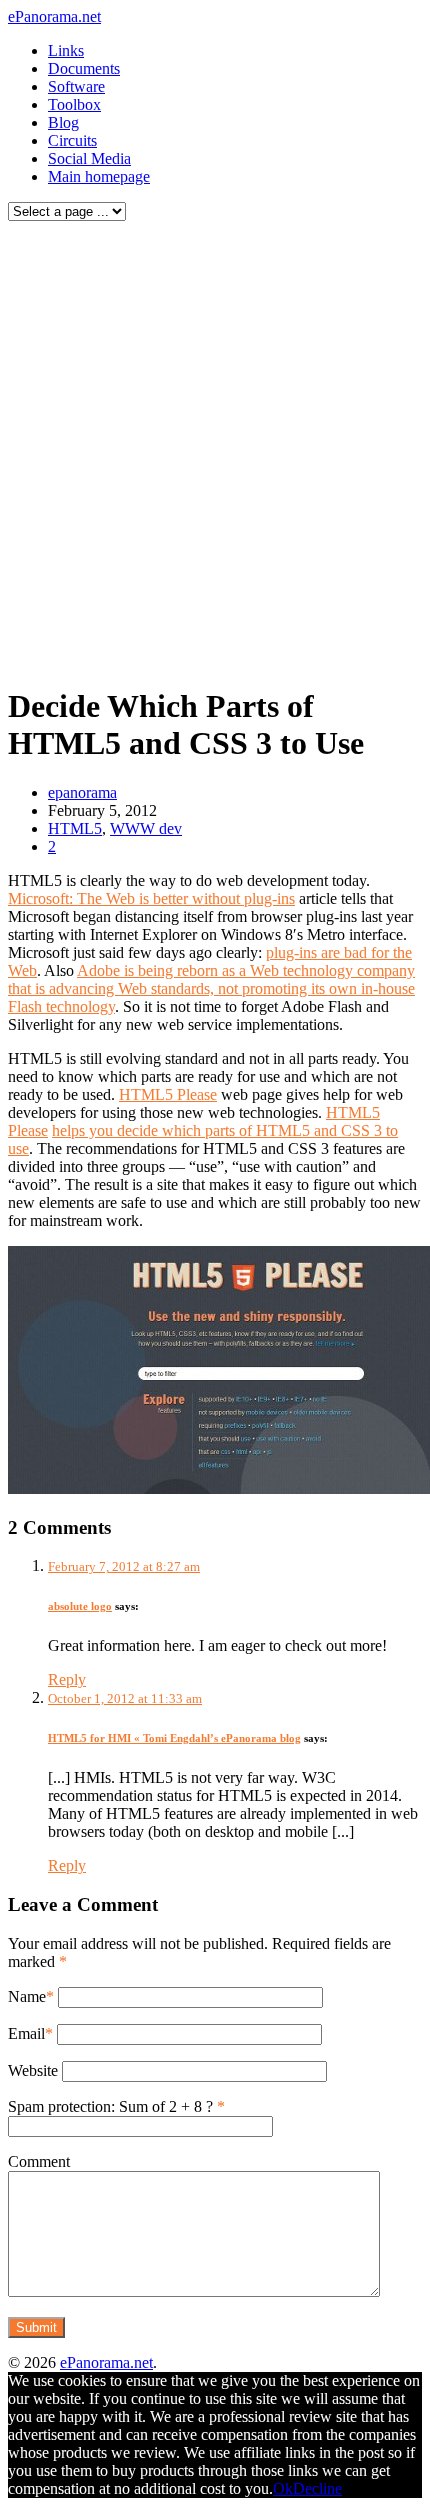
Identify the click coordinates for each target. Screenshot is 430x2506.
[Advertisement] (215, 448)
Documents (84, 68)
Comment (39, 2161)
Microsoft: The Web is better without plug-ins (151, 898)
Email (26, 2033)
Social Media (89, 158)
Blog (63, 122)
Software (76, 86)
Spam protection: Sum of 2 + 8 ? (110, 2106)
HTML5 (75, 828)
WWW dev (146, 828)
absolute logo (80, 1606)
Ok (283, 2488)
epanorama (82, 792)
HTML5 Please (168, 1094)
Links (66, 50)
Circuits (72, 140)
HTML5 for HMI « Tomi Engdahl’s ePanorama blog (174, 1738)
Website (33, 2070)
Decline (317, 2488)
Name (27, 1996)
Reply (67, 1679)
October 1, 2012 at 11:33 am (125, 1698)
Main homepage (99, 176)
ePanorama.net (54, 16)
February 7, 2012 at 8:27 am (124, 1566)
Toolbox (74, 104)
